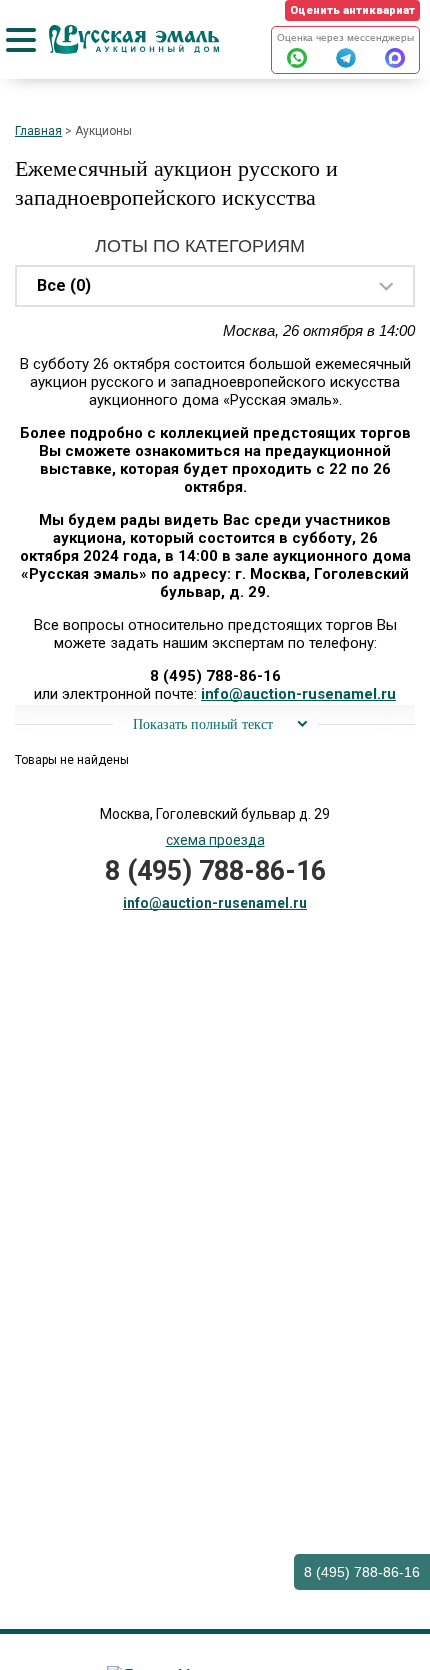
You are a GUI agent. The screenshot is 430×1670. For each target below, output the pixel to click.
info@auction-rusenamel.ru (298, 694)
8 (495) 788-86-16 (362, 1572)
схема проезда (215, 840)
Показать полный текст (203, 723)
